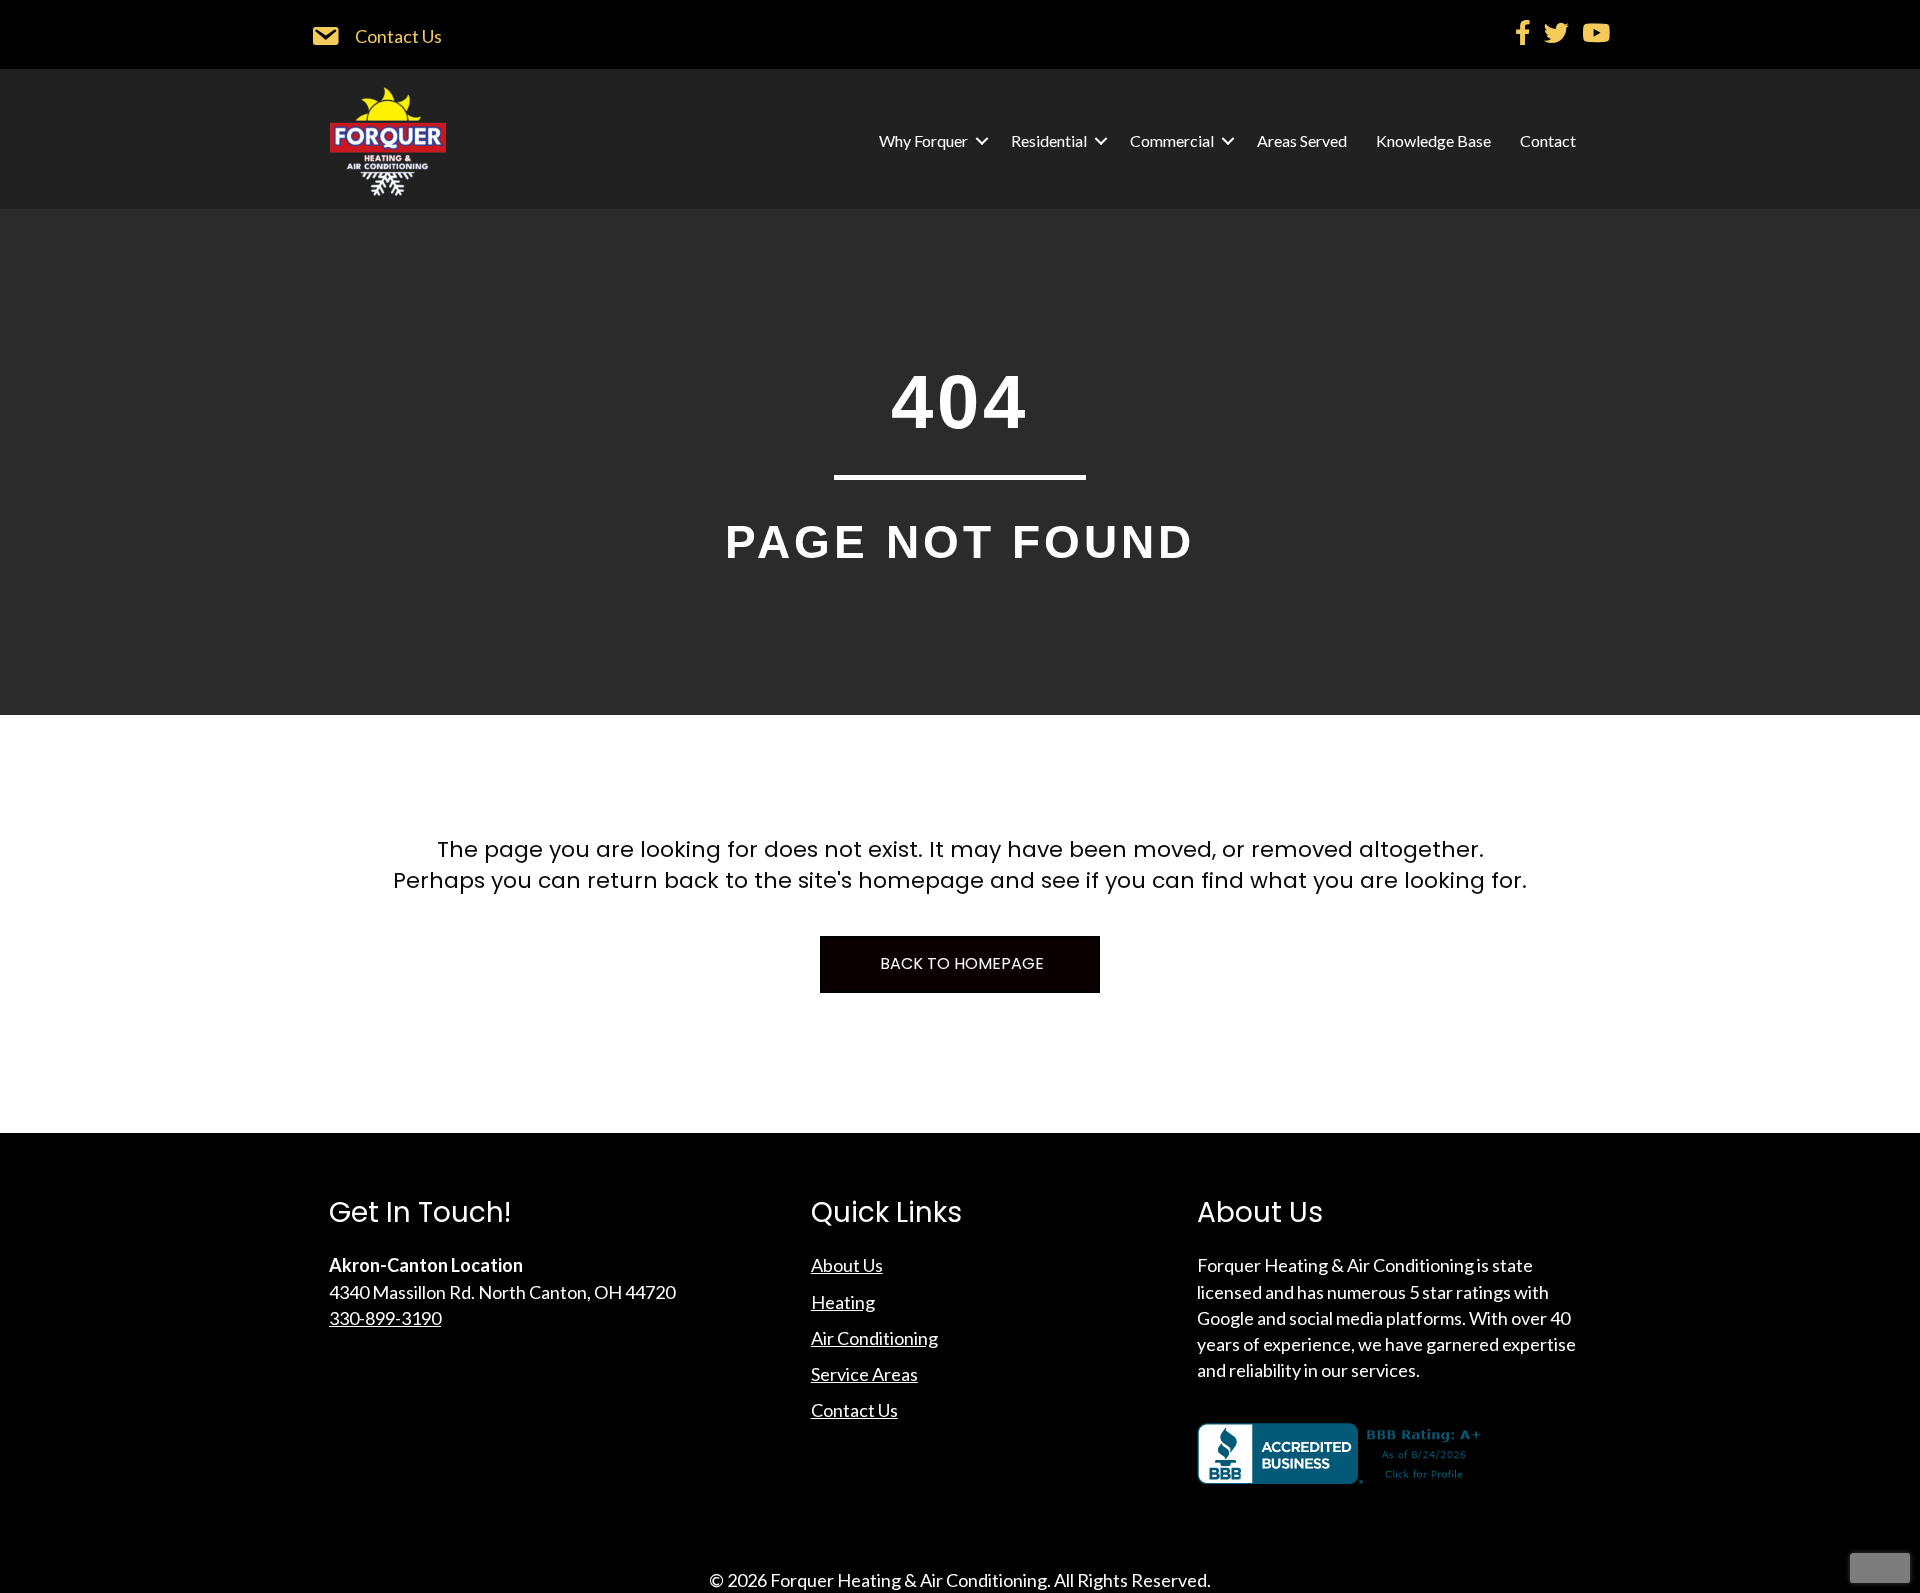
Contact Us (854, 1410)
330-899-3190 (385, 1318)
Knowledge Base (1433, 140)
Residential (1049, 140)
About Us (847, 1265)
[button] (982, 141)
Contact (1548, 140)
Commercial (1172, 140)
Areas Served (1302, 140)
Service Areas (864, 1374)
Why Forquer (923, 140)
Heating (843, 1302)
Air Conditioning (874, 1338)
